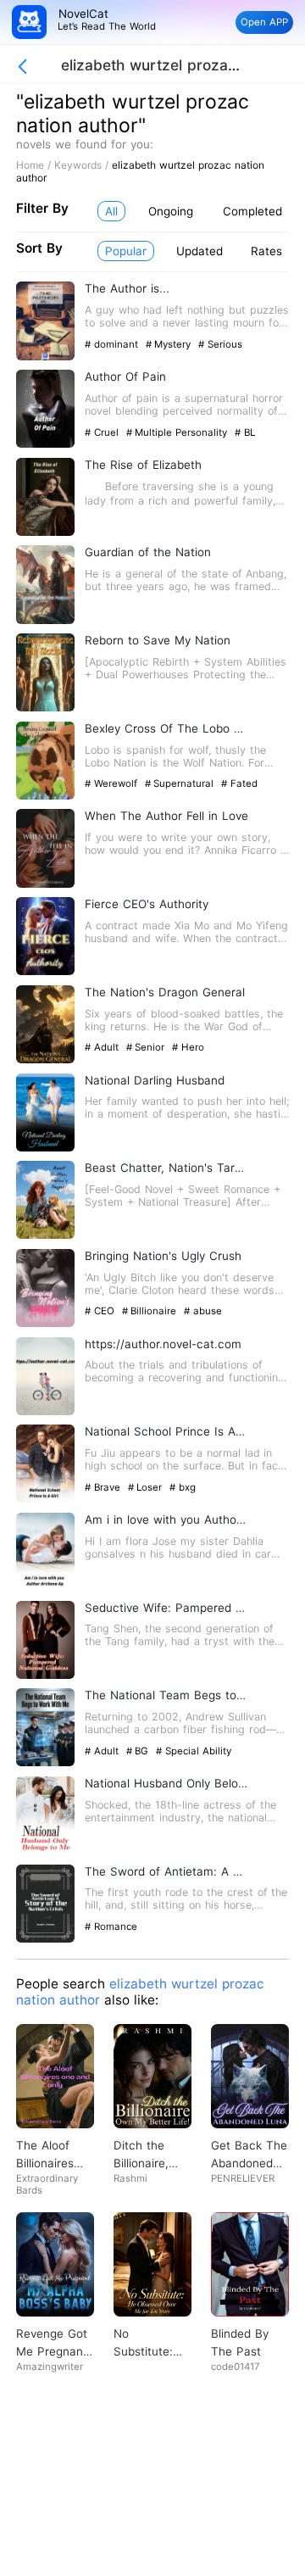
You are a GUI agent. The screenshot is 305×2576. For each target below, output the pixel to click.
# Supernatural (181, 783)
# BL (245, 432)
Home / (35, 165)
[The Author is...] (45, 357)
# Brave (104, 1487)
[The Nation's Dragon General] (45, 1059)
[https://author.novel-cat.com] (45, 1411)
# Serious (220, 344)
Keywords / (83, 165)
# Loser (147, 1487)
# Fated (239, 783)
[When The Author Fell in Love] (45, 884)
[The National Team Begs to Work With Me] (45, 1762)
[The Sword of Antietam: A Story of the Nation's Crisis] (45, 1939)
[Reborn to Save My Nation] (45, 708)
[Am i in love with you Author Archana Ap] (45, 1587)
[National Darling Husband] (45, 1148)
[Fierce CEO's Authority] (45, 971)
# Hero (188, 1047)
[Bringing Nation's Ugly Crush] (45, 1323)
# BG (139, 1751)
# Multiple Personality (179, 432)
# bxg (183, 1487)
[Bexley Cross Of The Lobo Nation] (45, 796)
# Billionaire (151, 1311)
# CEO (101, 1311)
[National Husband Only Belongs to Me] (45, 1851)
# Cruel (103, 432)
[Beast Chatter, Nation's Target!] (45, 1235)
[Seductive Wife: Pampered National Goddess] (45, 1675)
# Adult (103, 1047)
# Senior (147, 1047)
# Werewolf (113, 783)
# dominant (113, 344)
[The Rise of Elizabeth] (45, 532)
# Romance (111, 1926)
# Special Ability (194, 1751)
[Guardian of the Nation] (45, 620)
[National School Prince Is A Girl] (45, 1499)
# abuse (203, 1311)
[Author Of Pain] (45, 444)
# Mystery (170, 344)
